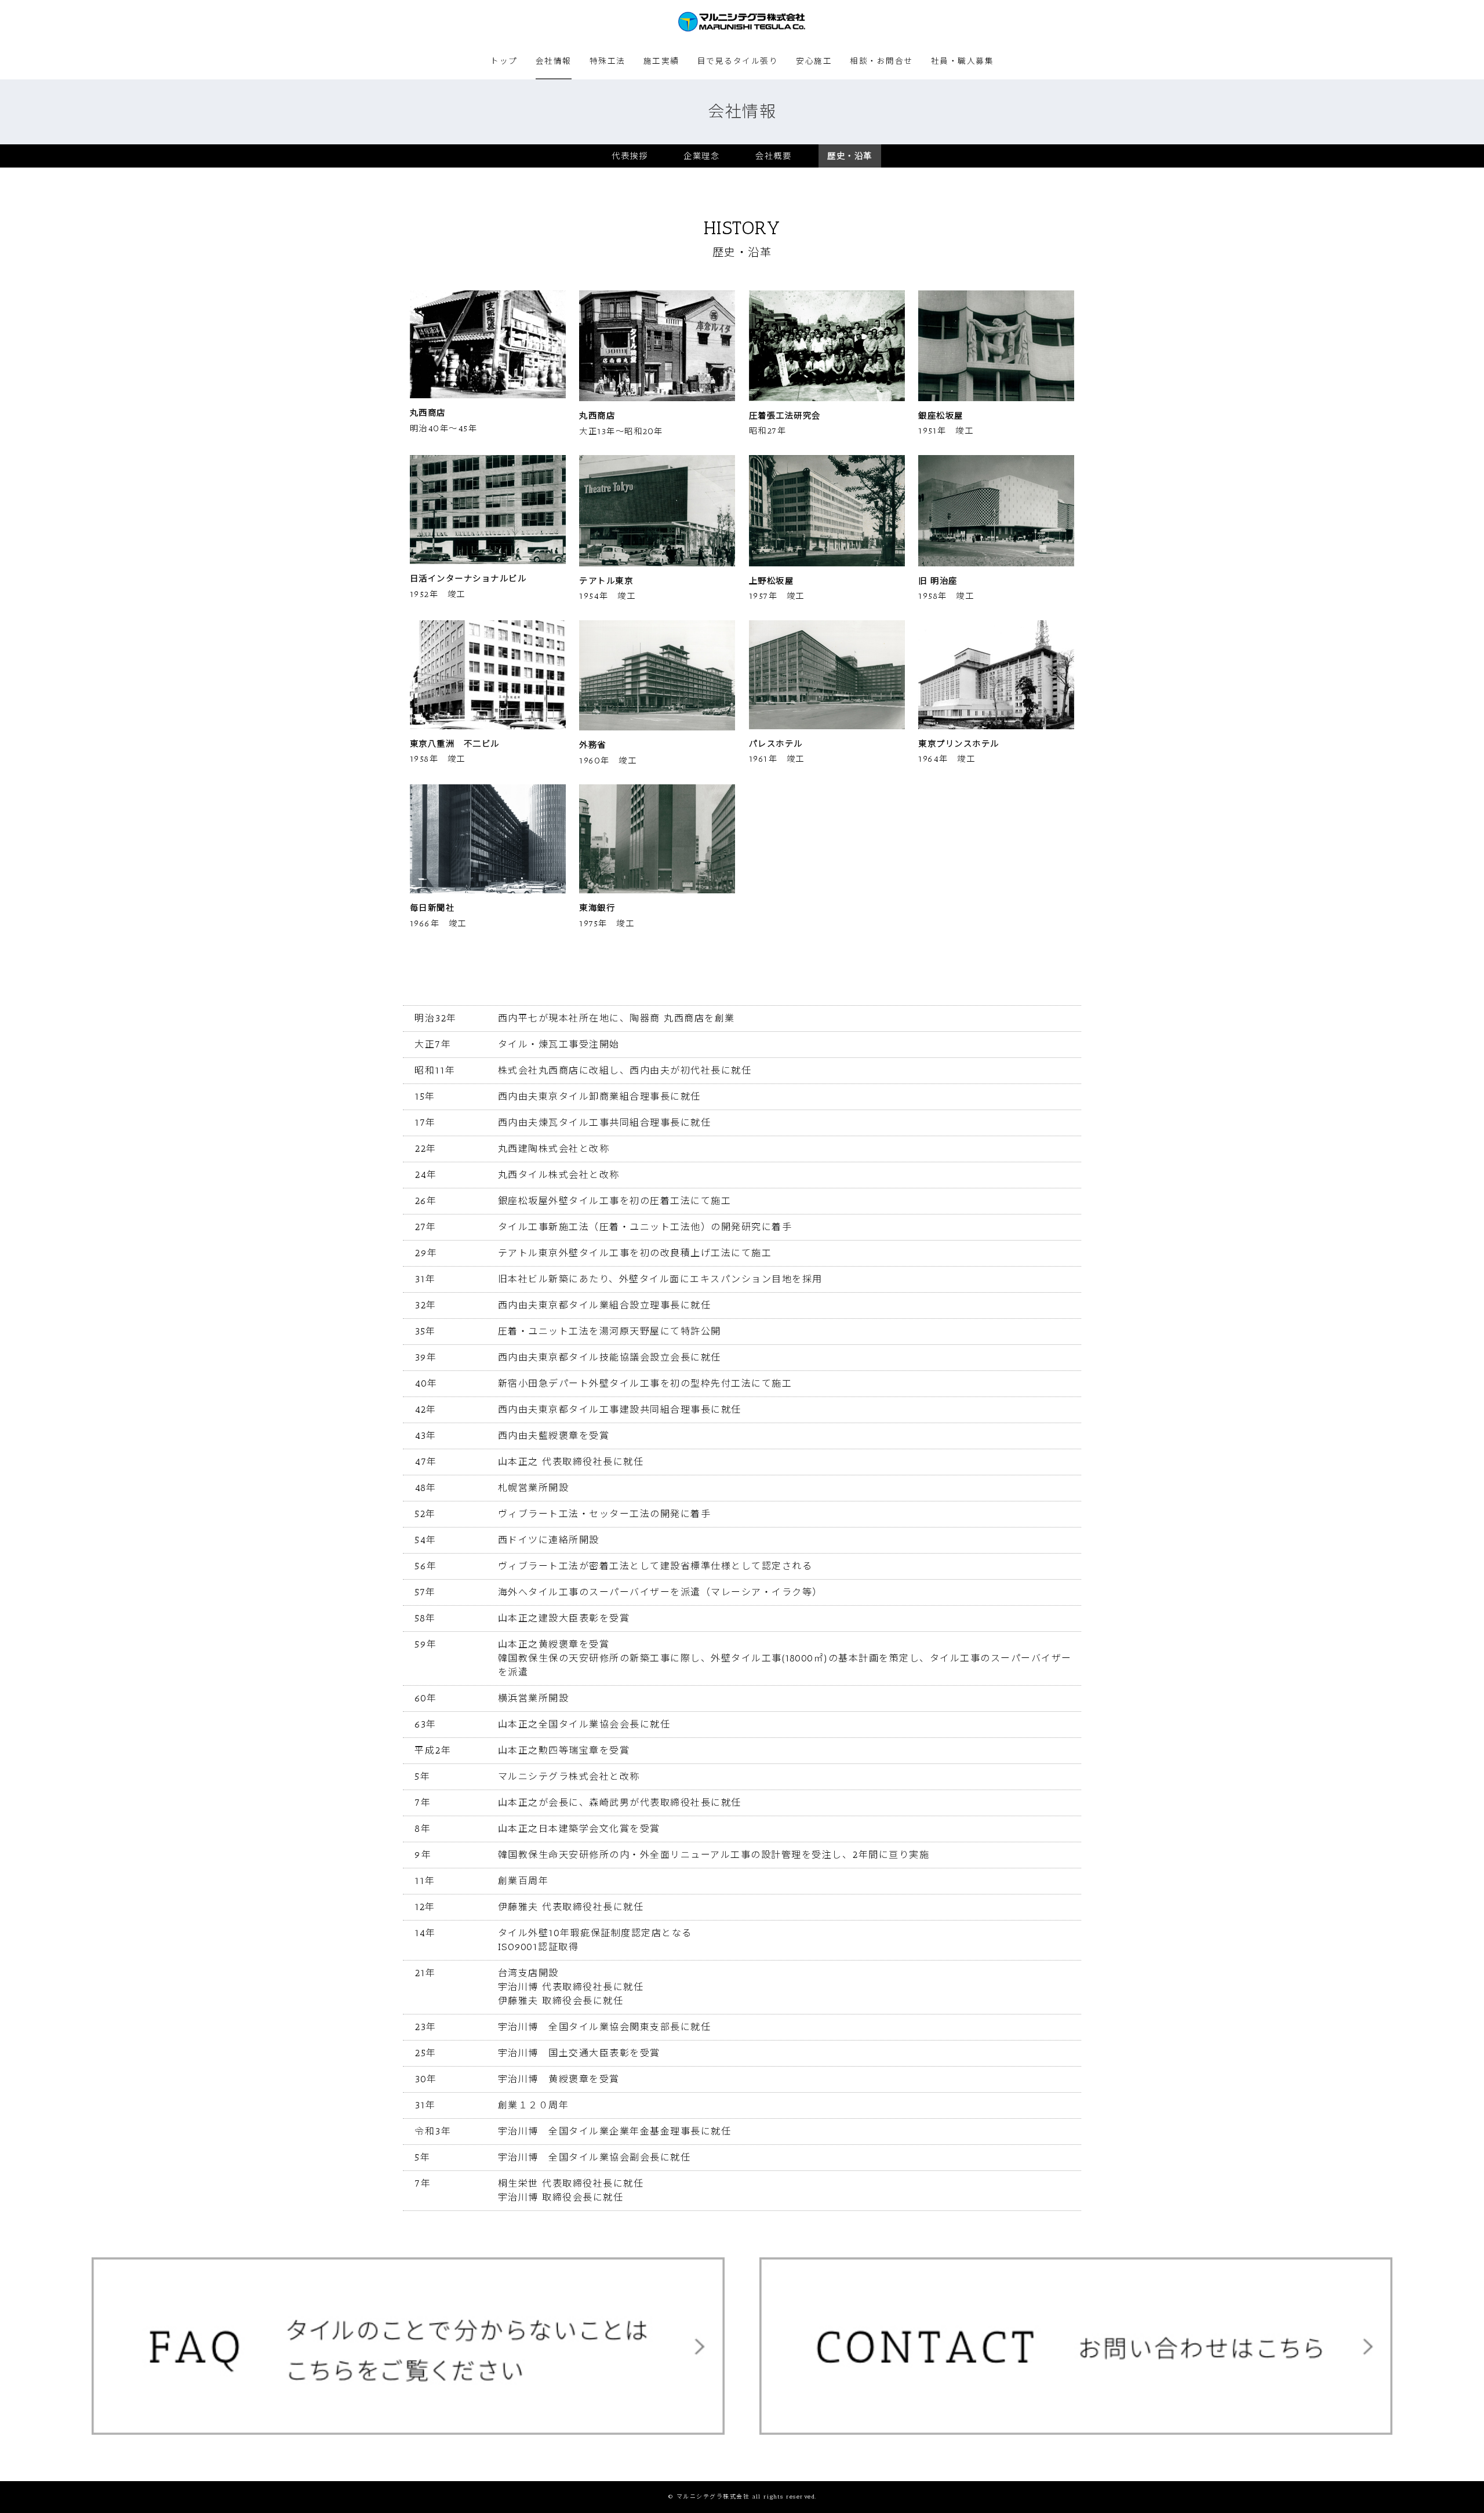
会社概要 (773, 156)
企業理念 (701, 156)
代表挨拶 (630, 156)
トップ (504, 61)
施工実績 (661, 61)
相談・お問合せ (881, 61)
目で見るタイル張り (738, 61)
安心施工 (814, 61)
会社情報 (554, 61)
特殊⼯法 (608, 61)
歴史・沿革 (850, 156)
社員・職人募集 (963, 61)
